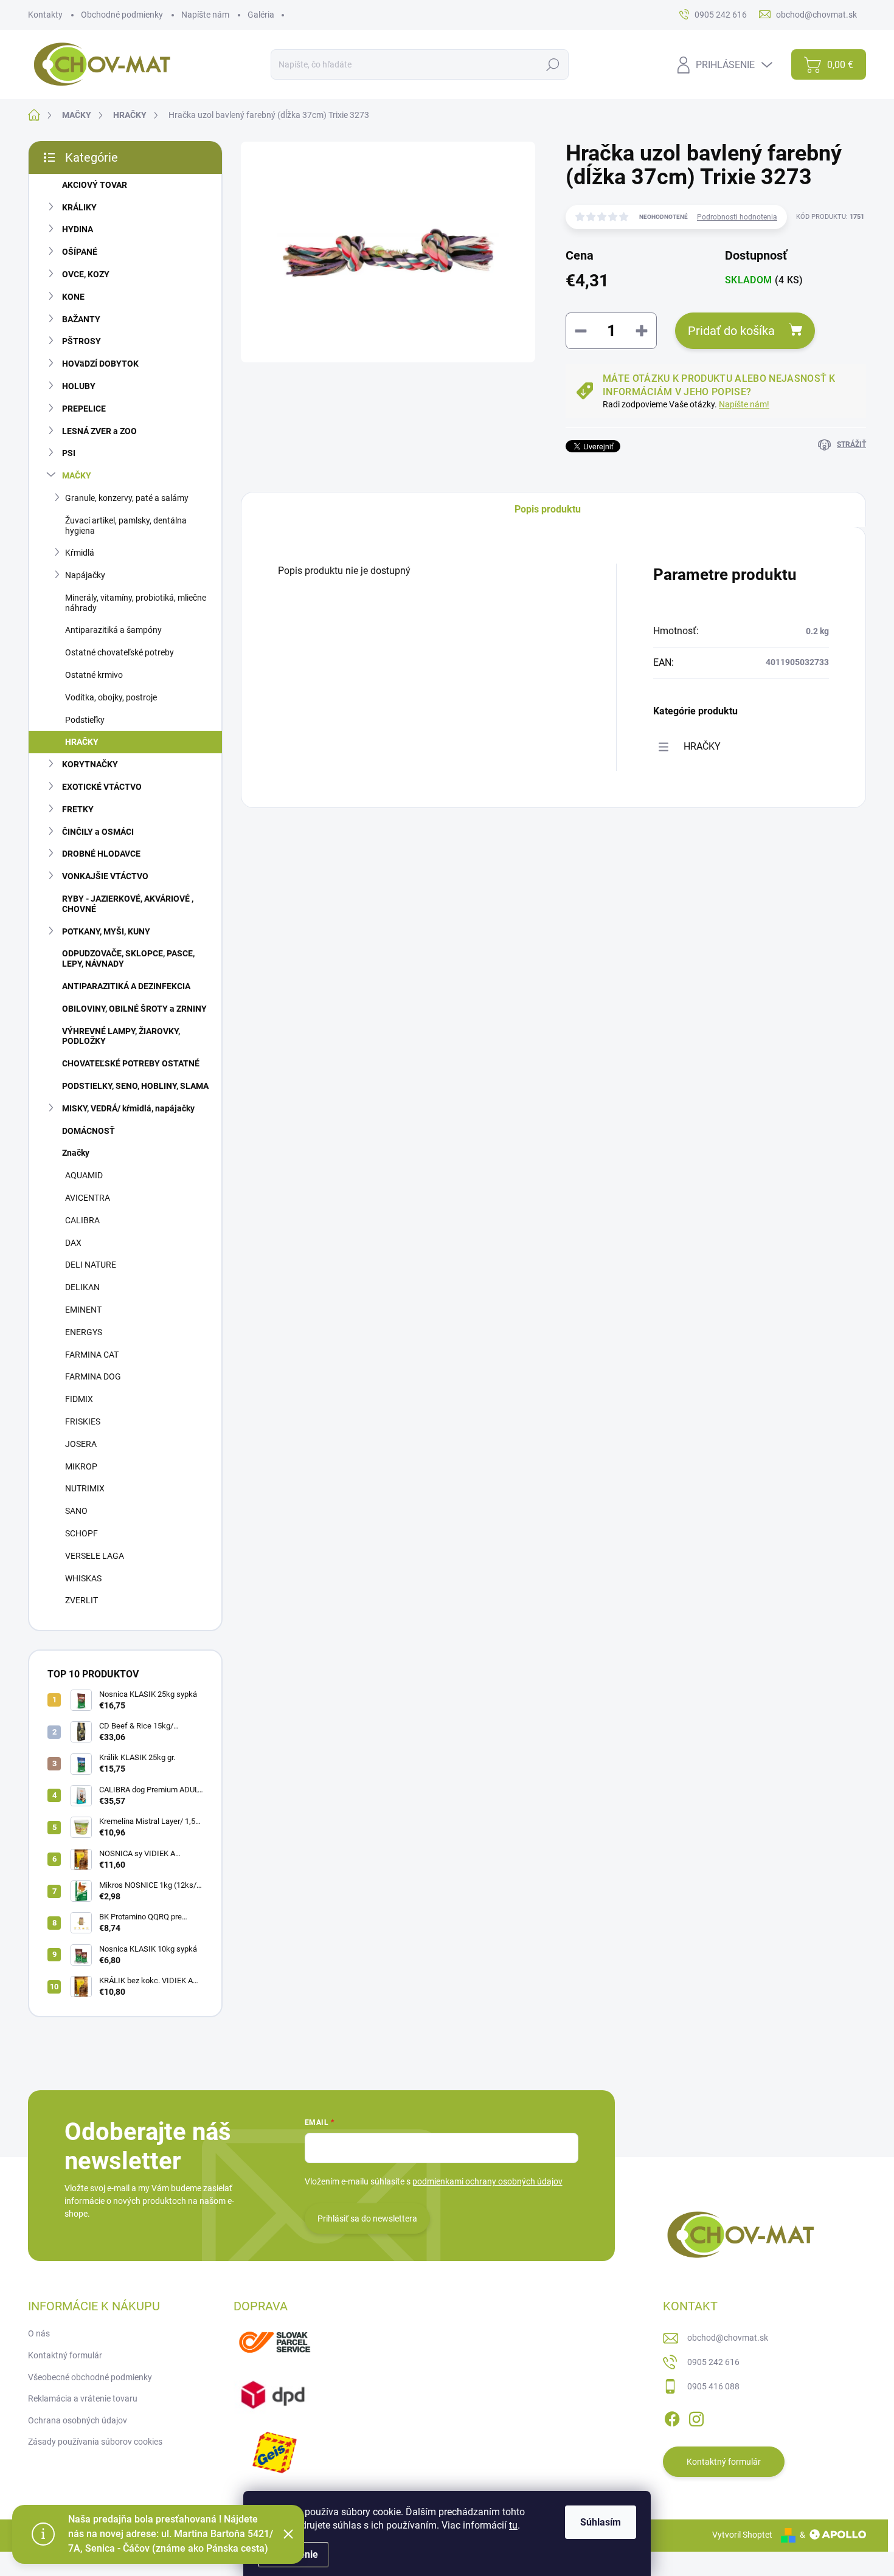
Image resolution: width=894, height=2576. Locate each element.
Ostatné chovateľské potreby (120, 652)
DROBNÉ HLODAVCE (101, 854)
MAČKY (77, 475)
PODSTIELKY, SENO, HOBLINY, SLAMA (135, 1086)
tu (513, 2525)
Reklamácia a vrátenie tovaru (83, 2398)
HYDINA (78, 229)
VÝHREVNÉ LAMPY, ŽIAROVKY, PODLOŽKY (121, 1036)
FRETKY (78, 809)
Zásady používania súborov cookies (95, 2442)
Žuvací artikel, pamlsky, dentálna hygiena (126, 526)
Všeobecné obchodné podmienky (90, 2377)
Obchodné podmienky (122, 15)
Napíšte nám (205, 15)
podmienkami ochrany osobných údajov (487, 2181)
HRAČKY (82, 742)
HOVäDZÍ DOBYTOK (100, 364)
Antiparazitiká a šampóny (113, 630)
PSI (69, 453)
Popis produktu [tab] (548, 509)
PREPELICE (84, 409)
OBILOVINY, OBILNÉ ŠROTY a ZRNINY (134, 1009)
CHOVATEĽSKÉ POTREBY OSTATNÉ (131, 1063)
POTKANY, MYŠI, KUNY (106, 931)
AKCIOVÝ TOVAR (95, 185)
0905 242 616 (713, 2362)
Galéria (261, 15)
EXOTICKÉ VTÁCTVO (102, 787)
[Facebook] (672, 2417)
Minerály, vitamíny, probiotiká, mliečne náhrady (136, 603)
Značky (76, 1153)
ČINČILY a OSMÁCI (98, 832)
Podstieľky (85, 720)
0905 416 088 (713, 2386)
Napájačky (85, 575)
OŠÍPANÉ (80, 252)
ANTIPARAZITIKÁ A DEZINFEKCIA (126, 986)
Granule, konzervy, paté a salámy (127, 498)
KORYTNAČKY (90, 764)
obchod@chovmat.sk (728, 2338)
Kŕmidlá (80, 553)
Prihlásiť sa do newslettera (367, 2219)
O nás (39, 2333)
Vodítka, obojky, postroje (111, 697)
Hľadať (553, 64)
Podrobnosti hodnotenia (737, 217)
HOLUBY (79, 386)
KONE (73, 297)
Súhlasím (601, 2522)
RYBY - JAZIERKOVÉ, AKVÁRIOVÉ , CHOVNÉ (128, 904)
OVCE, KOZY (86, 274)
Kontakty (45, 15)
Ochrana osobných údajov (78, 2420)
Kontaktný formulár (65, 2355)
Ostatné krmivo (94, 675)
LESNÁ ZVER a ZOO (99, 431)
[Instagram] (696, 2417)
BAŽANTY (81, 319)
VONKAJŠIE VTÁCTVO (105, 876)
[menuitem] (125, 1176)
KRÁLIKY (79, 207)
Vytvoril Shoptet (742, 2535)
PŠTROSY (81, 341)
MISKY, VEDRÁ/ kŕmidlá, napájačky (128, 1108)
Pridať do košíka (731, 331)
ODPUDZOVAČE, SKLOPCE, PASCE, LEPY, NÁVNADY (128, 958)
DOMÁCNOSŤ (88, 1131)
